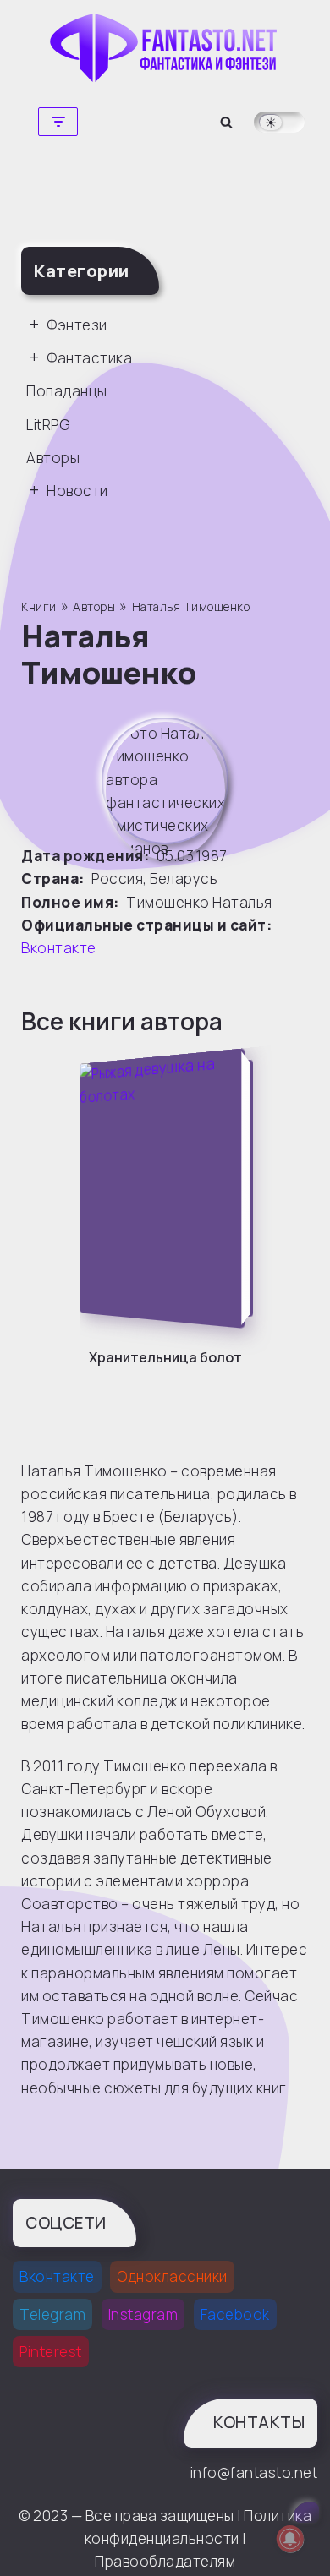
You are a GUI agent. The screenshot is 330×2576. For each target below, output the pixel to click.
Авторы (53, 458)
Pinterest (51, 2352)
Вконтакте (59, 948)
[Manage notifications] (290, 2539)
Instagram (143, 2314)
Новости (77, 491)
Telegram (52, 2314)
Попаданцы (67, 391)
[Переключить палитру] (279, 122)
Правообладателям (165, 2561)
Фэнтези (77, 325)
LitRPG (48, 425)
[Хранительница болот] (170, 1188)
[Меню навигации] (58, 122)
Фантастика (89, 358)
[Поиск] (226, 122)
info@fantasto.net (254, 2472)
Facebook (235, 2314)
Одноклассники (172, 2276)
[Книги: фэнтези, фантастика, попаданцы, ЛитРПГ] (165, 48)
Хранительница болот (165, 1357)
